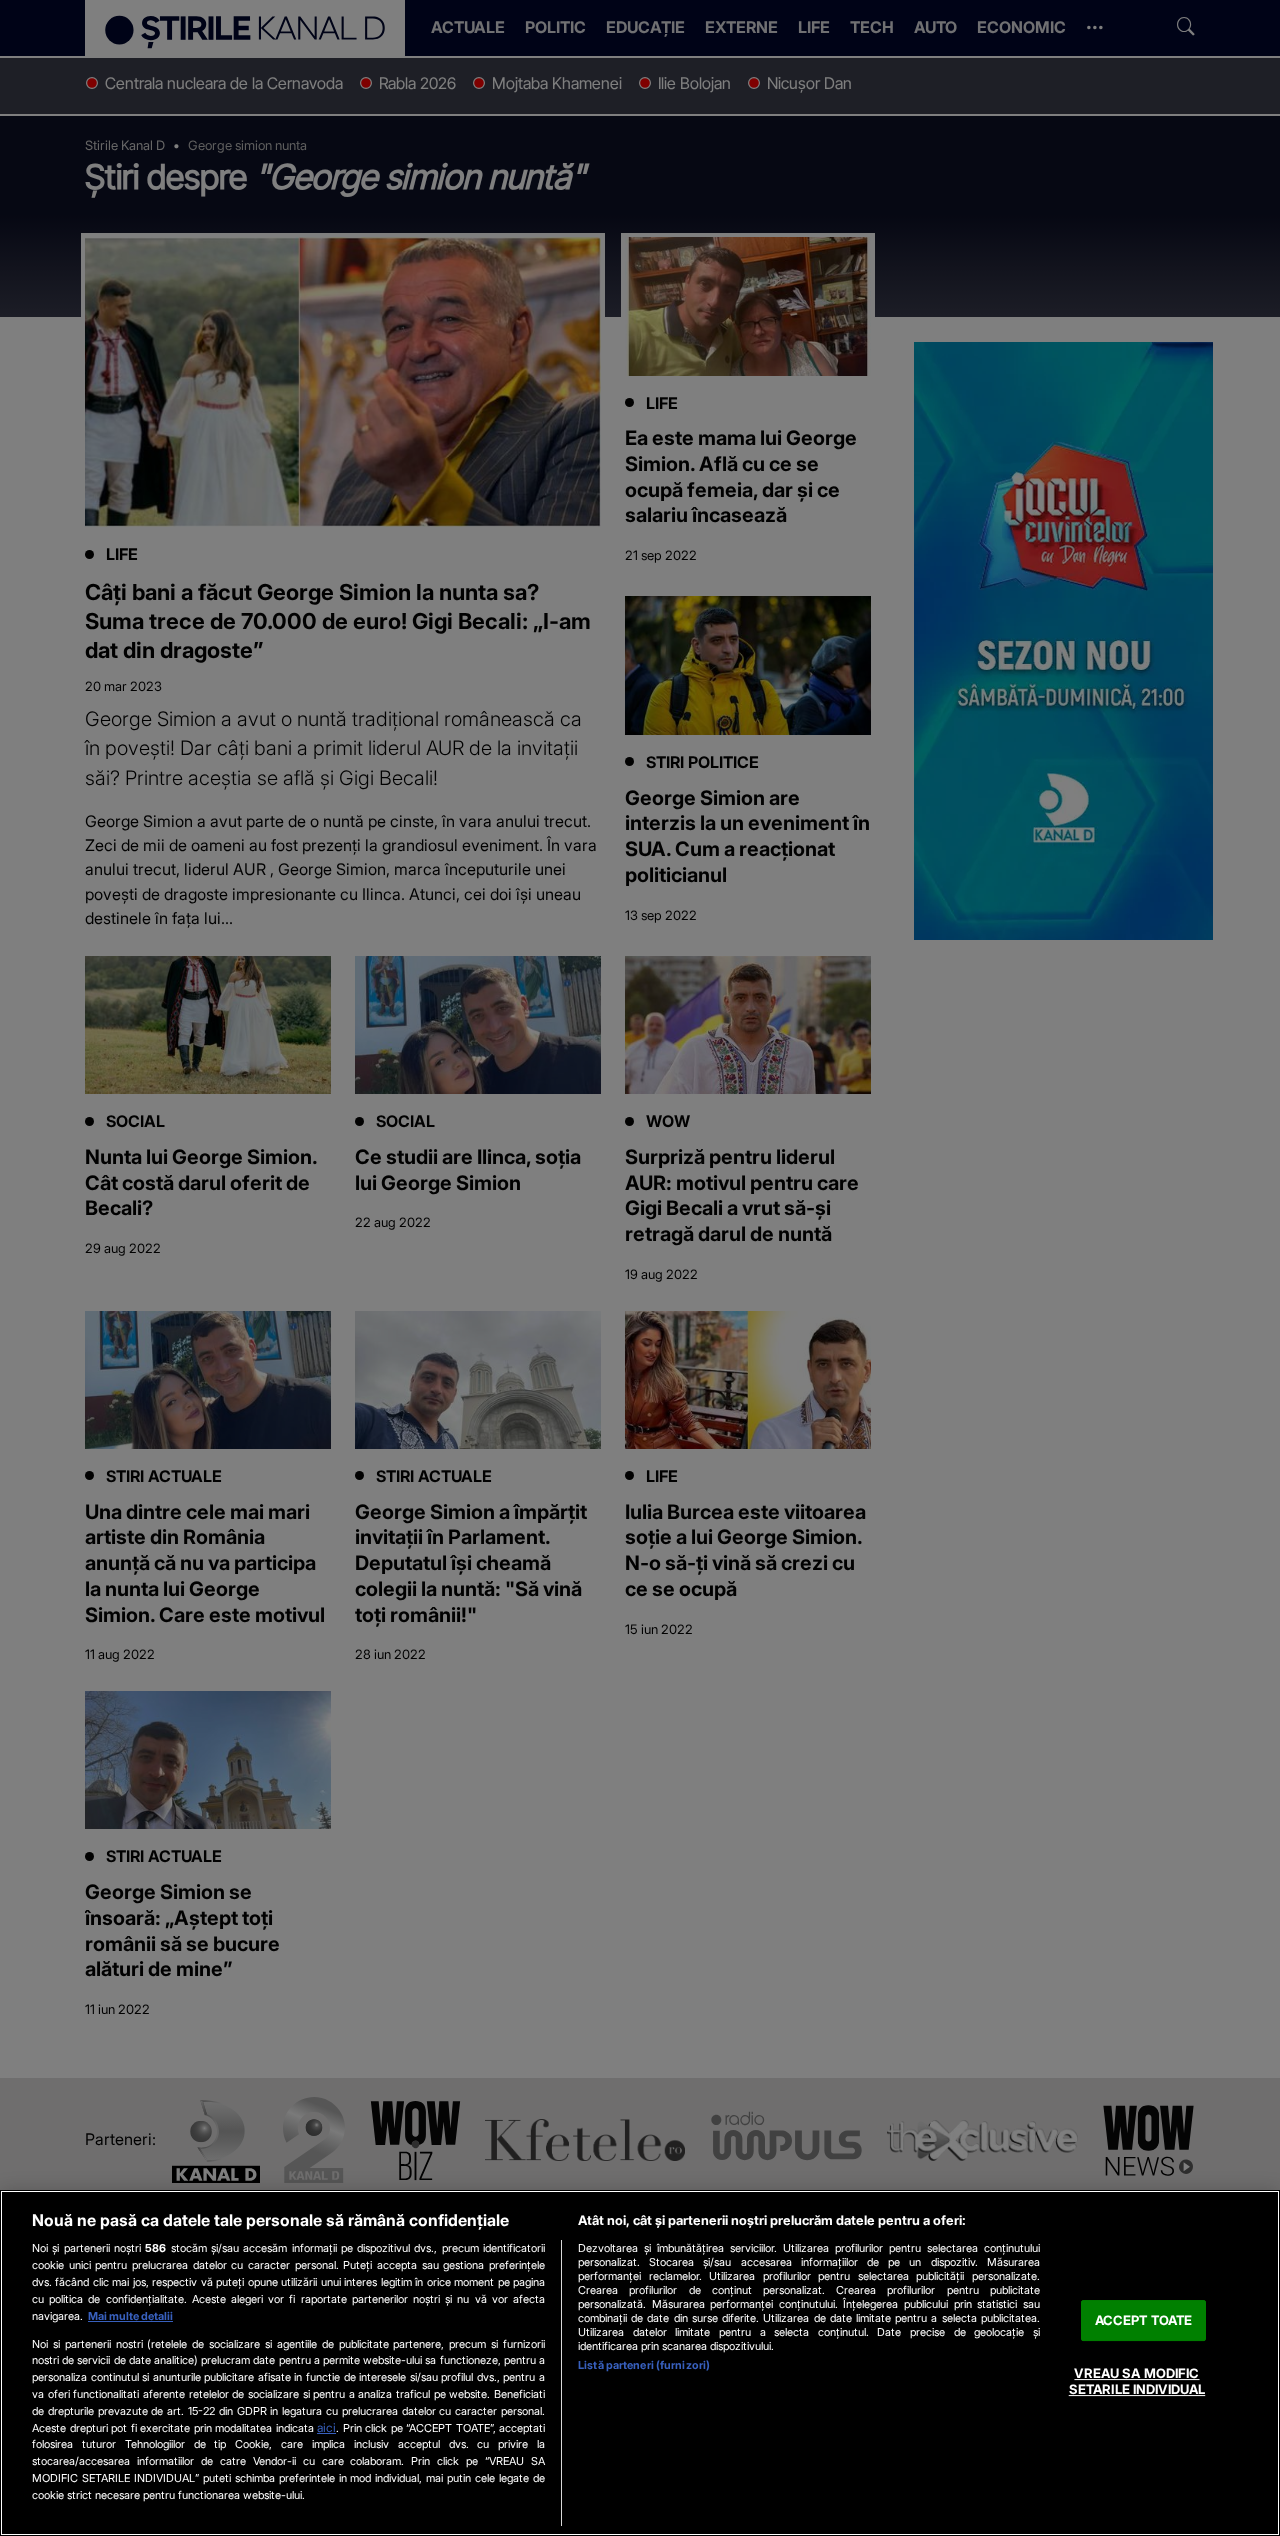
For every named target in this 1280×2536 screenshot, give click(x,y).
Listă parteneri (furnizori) (644, 2365)
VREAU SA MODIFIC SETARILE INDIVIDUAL (1137, 2382)
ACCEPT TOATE (1144, 2320)
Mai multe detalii (130, 2316)
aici (326, 2427)
